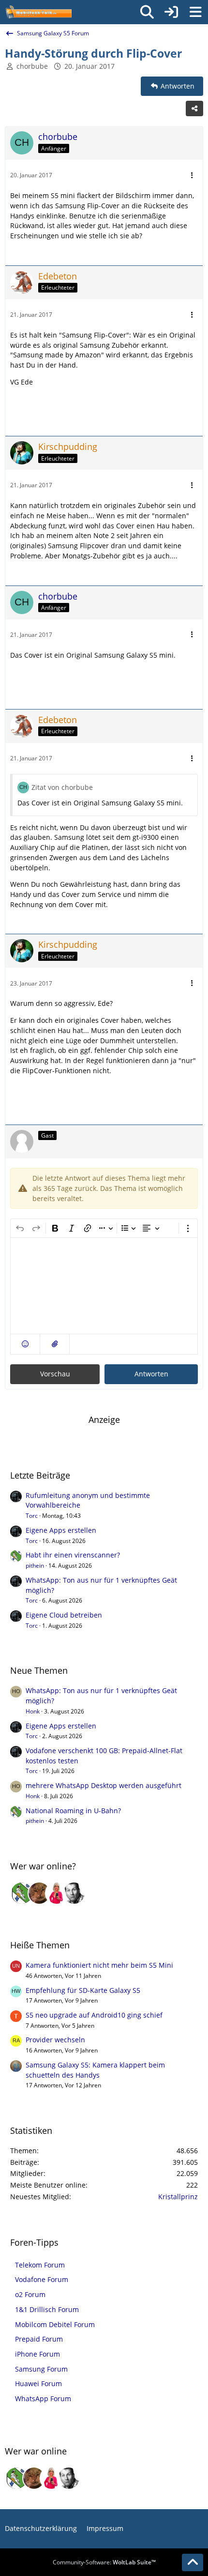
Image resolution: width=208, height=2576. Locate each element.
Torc (32, 1516)
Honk (33, 1711)
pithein (35, 1566)
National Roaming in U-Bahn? (73, 1811)
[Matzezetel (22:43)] (39, 1893)
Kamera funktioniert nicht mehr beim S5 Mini (99, 1965)
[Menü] (195, 12)
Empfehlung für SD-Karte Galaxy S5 (83, 1990)
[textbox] (104, 1286)
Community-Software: (104, 2562)
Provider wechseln (55, 2040)
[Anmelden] (171, 12)
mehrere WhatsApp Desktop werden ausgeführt (104, 1785)
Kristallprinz (178, 2197)
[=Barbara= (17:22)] (57, 1893)
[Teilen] (194, 108)
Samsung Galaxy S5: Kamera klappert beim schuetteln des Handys (95, 2070)
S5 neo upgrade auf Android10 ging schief (94, 2015)
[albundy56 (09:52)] (74, 1893)
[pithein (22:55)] (22, 1893)
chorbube (32, 66)
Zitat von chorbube (62, 787)
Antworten (151, 1374)
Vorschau (55, 1374)
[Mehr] (192, 176)
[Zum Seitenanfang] (193, 2562)
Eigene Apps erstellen (61, 1530)
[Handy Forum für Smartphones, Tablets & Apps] (38, 12)
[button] (25, 1344)
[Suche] (147, 12)
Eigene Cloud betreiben (64, 1615)
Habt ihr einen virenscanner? (73, 1555)
